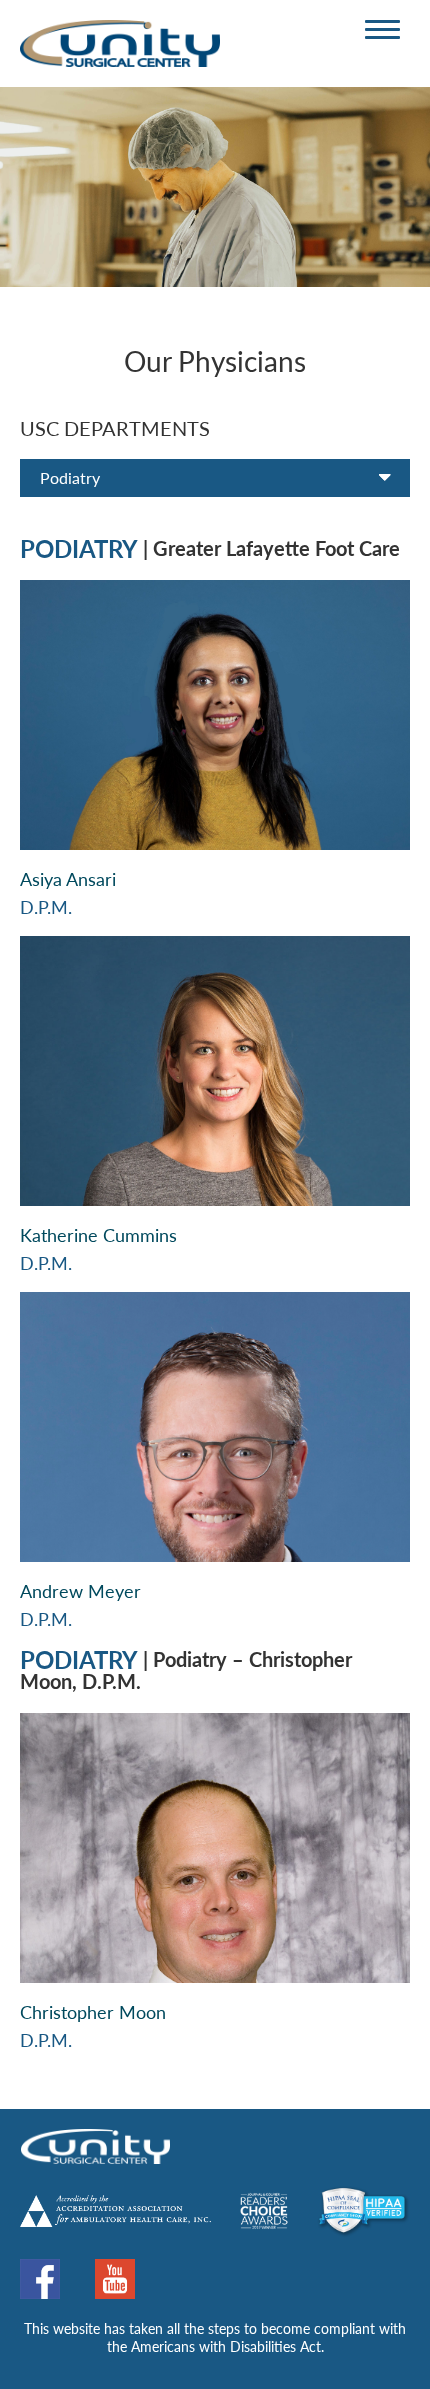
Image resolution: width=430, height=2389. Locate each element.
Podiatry (70, 477)
